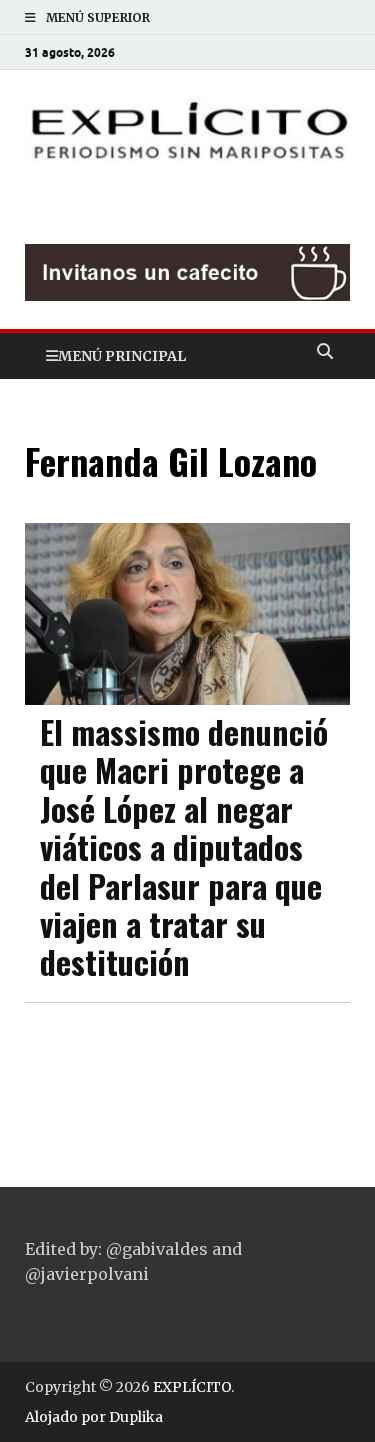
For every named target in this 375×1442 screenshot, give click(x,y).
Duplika (136, 1417)
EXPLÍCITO (192, 1387)
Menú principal (122, 356)
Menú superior (98, 17)
